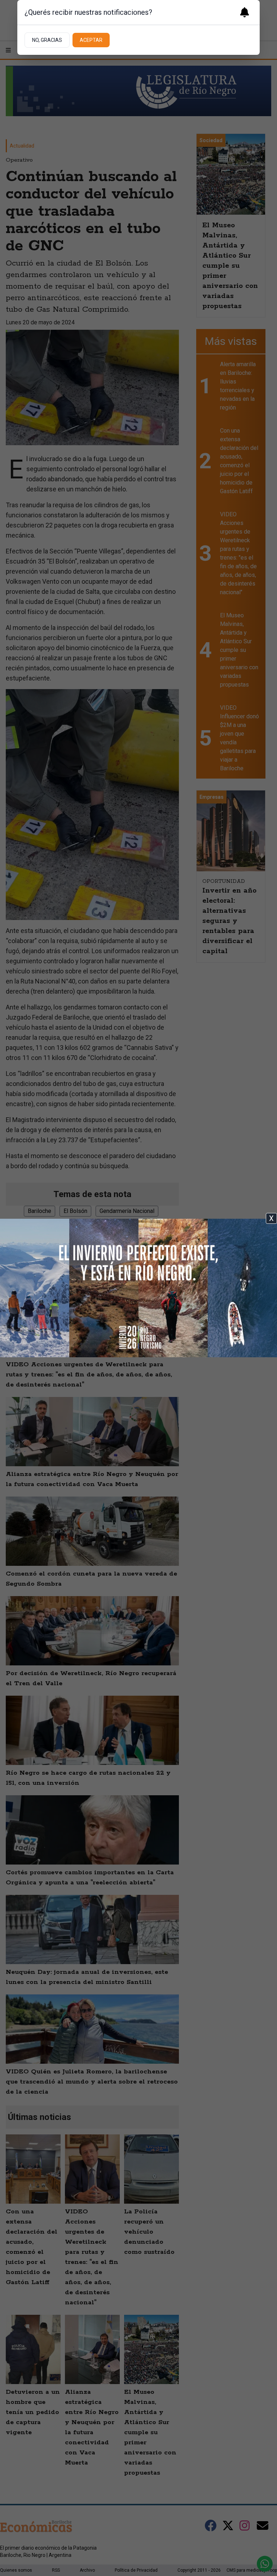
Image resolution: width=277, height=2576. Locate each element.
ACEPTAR (91, 40)
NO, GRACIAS (47, 40)
